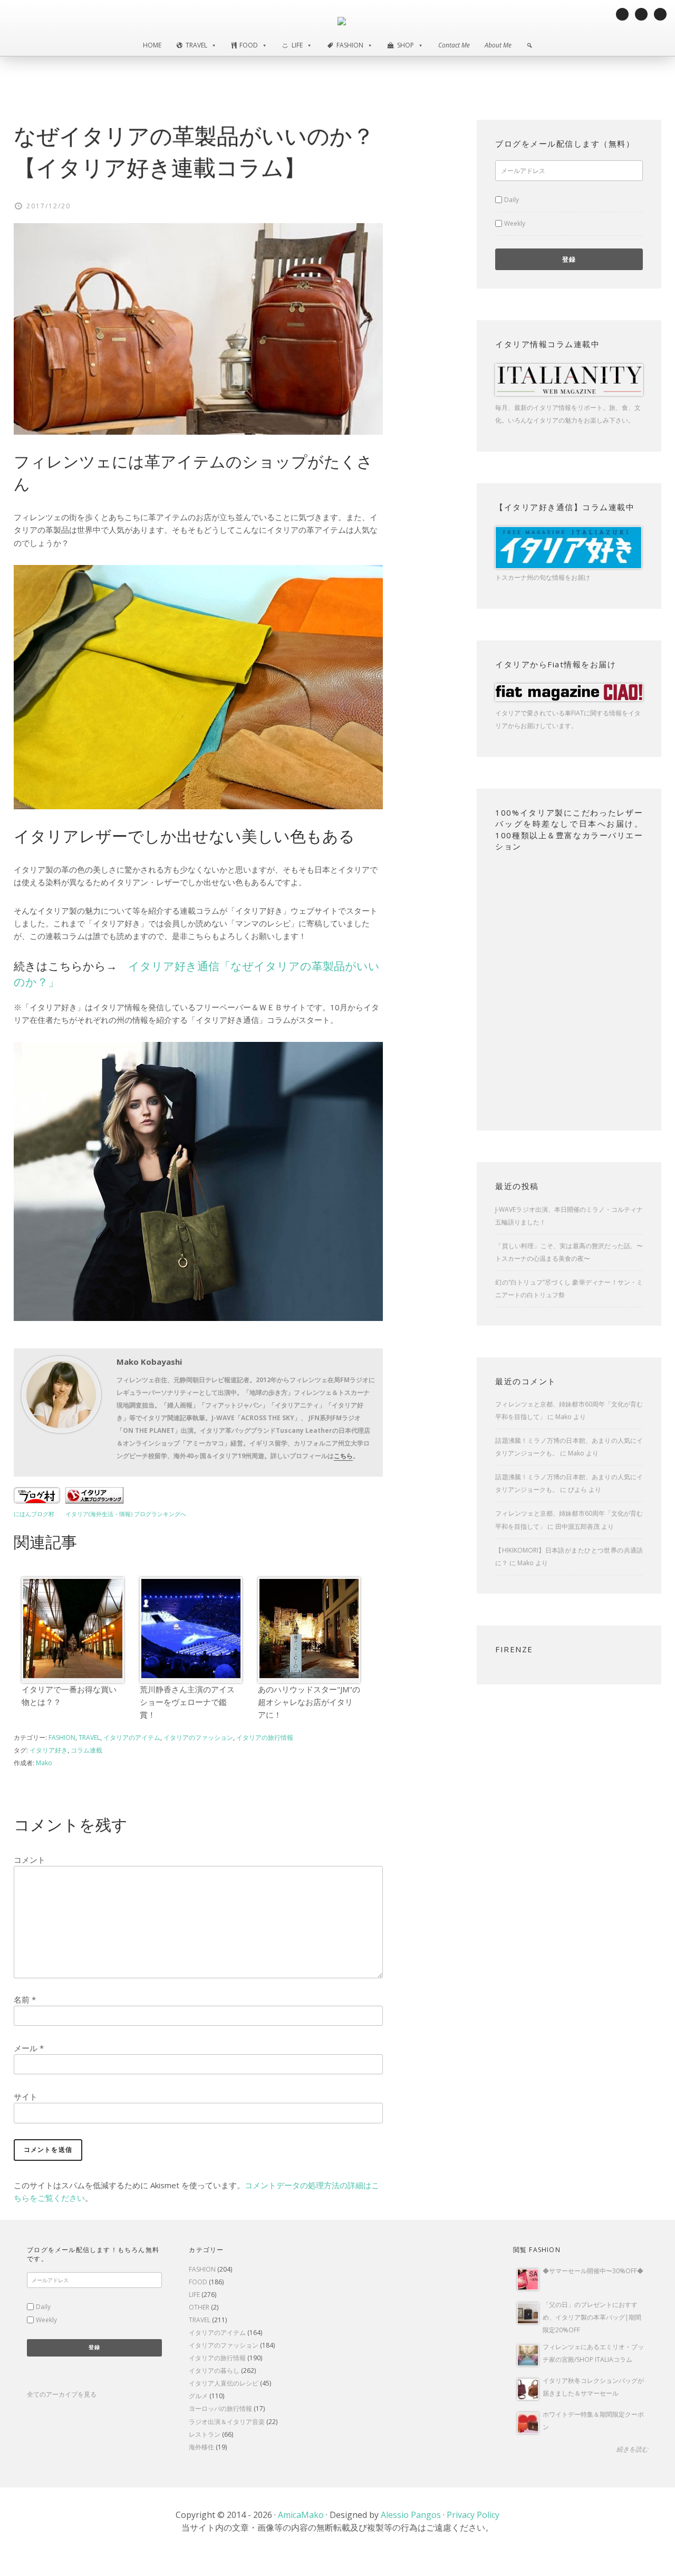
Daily (512, 200)
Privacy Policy (473, 2515)
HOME (152, 45)
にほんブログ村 (34, 1514)
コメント (30, 1860)
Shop (406, 45)
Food (249, 45)
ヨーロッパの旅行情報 (220, 2409)
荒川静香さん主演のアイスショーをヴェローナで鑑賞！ (187, 1702)
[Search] (529, 45)
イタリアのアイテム (132, 1737)
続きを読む (632, 2449)
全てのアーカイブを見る (62, 2394)
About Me (498, 45)
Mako (563, 1417)
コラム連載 (86, 1750)
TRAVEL (89, 1737)
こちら (343, 1456)
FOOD (198, 2282)
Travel (196, 45)
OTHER (199, 2307)
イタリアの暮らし (214, 2371)
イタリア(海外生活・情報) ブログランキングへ (126, 1514)
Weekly (515, 223)
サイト (26, 2096)
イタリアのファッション (198, 1737)
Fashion (350, 45)
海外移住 (201, 2447)
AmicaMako (301, 2515)
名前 (25, 1999)
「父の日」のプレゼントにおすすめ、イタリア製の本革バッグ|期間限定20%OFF (592, 2317)
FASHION (62, 1737)
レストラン (205, 2434)
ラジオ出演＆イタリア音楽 (227, 2422)
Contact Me (454, 45)
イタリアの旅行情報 (265, 1737)
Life (297, 45)
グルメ (198, 2396)
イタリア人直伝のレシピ (224, 2383)
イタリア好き (49, 1750)
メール (29, 2048)
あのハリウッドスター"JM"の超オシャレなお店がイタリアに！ (309, 1702)
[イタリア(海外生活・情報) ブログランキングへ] (94, 1500)
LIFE (194, 2295)
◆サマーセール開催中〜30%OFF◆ (593, 2271)
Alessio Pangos (411, 2515)
